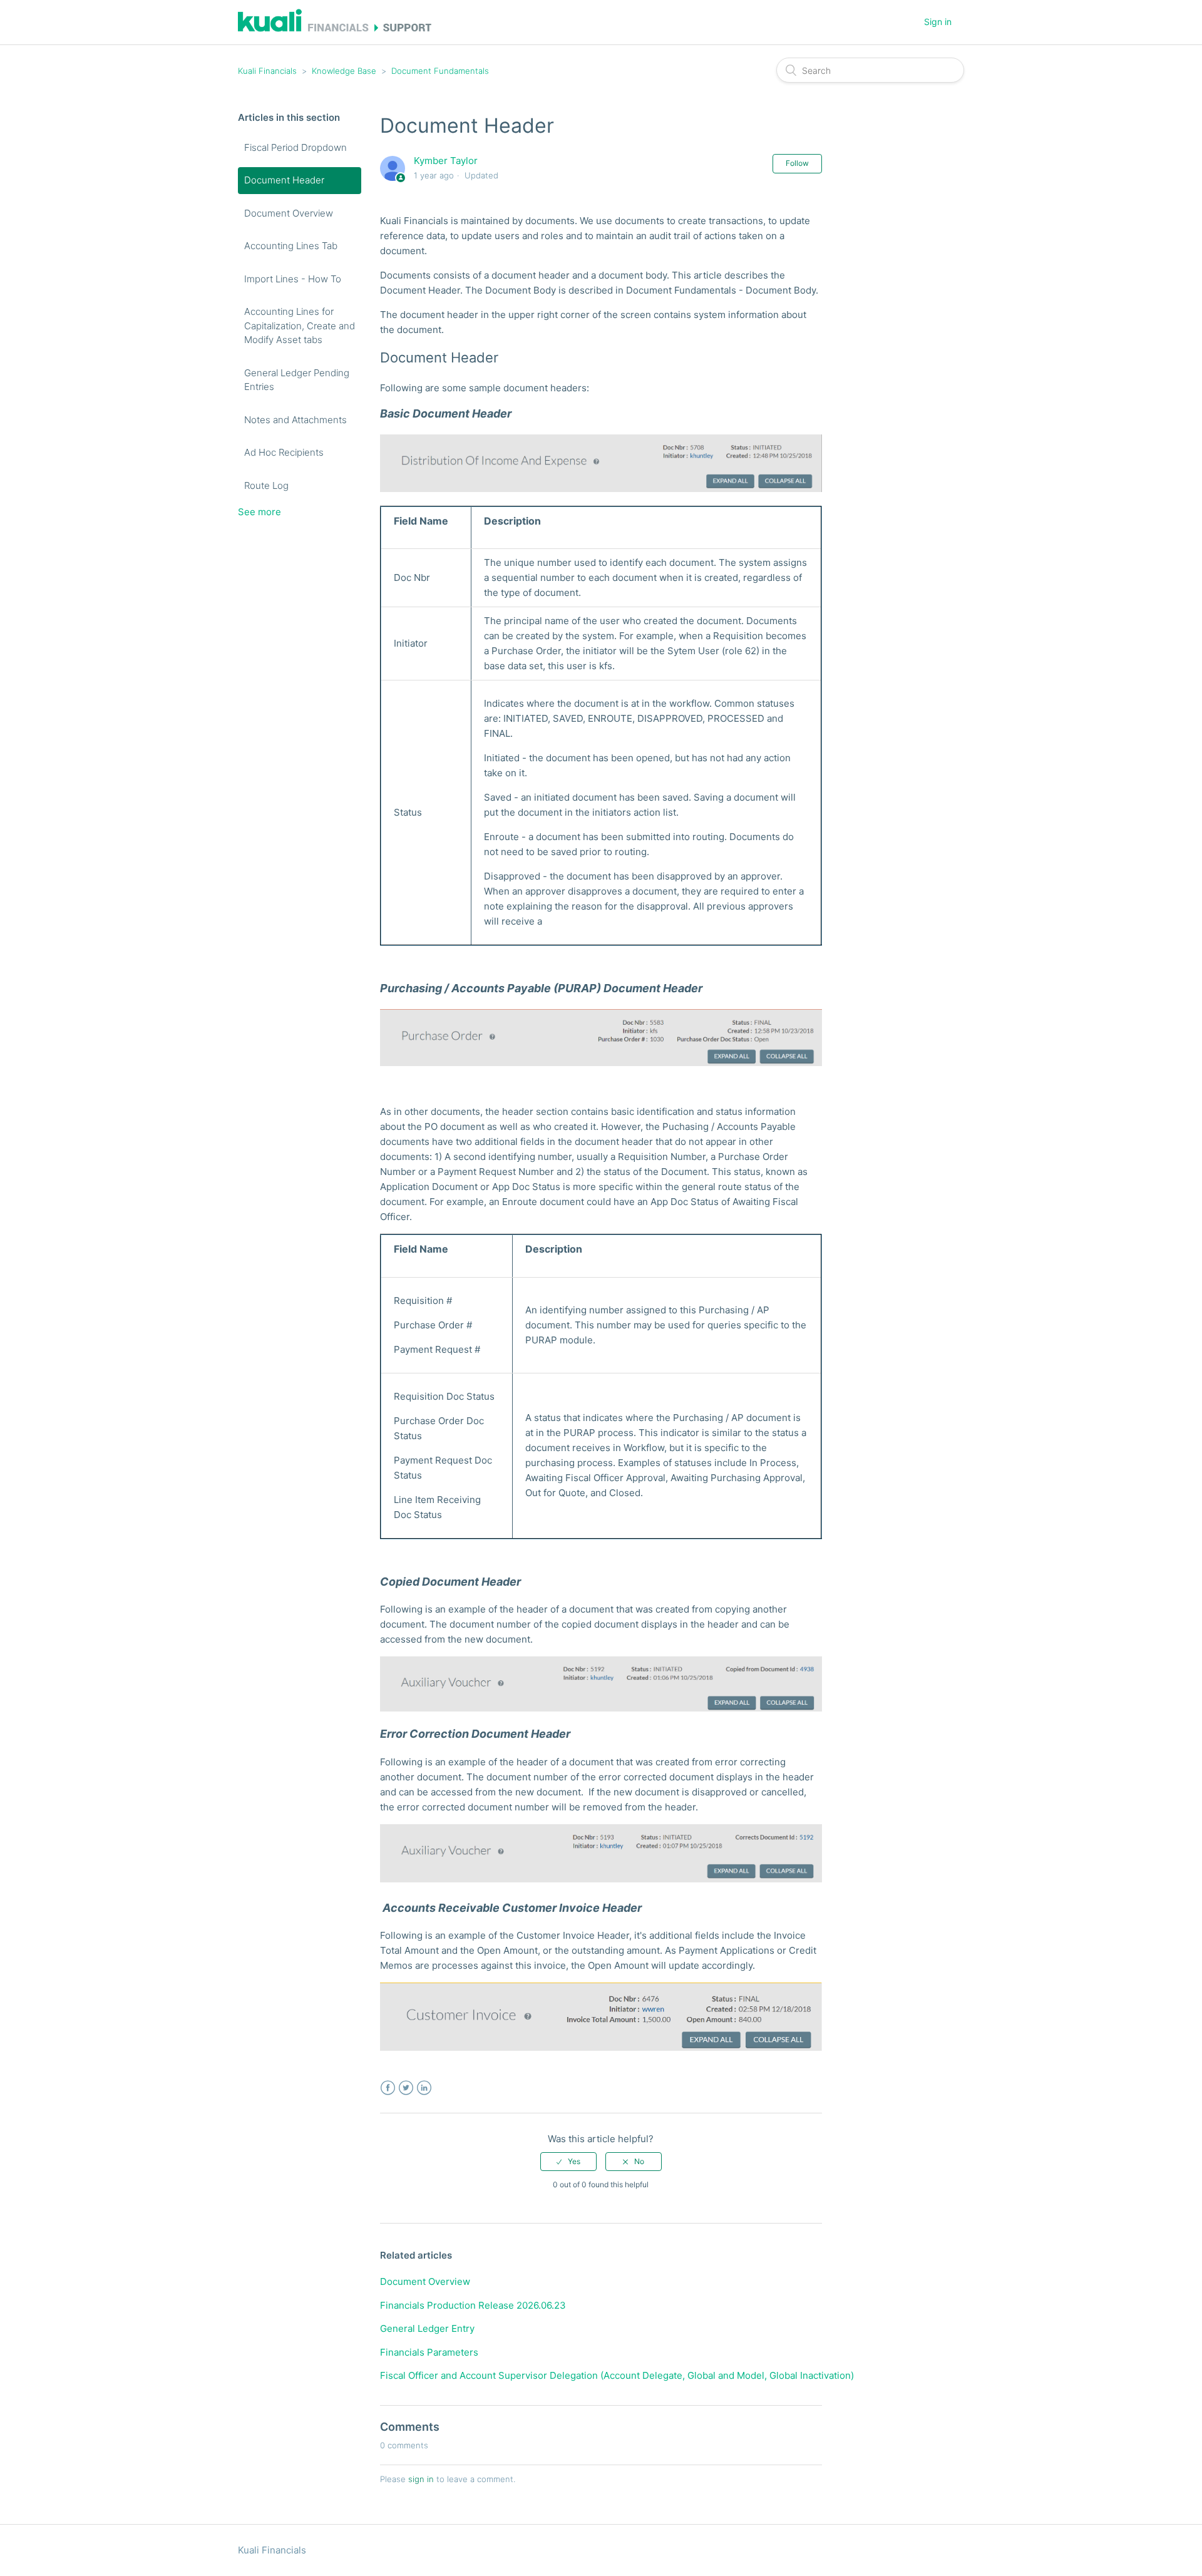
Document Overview (289, 213)
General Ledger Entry (427, 2328)
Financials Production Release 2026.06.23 (473, 2305)
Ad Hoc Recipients (284, 452)
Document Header (284, 180)
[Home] (335, 28)
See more (259, 512)
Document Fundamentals (440, 71)
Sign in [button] (938, 22)
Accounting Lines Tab (291, 246)
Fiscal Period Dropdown (295, 147)
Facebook (388, 2088)
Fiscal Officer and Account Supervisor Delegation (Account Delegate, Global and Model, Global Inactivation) (617, 2375)
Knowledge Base (344, 71)
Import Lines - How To (293, 279)
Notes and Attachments (295, 420)
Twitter (406, 2088)
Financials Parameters (429, 2352)
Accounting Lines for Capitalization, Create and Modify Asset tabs (300, 326)
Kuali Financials (267, 71)
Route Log (266, 485)
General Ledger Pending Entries (297, 380)
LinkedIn (424, 2088)
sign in (421, 2479)
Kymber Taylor (446, 161)
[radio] (568, 2162)
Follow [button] (797, 163)
